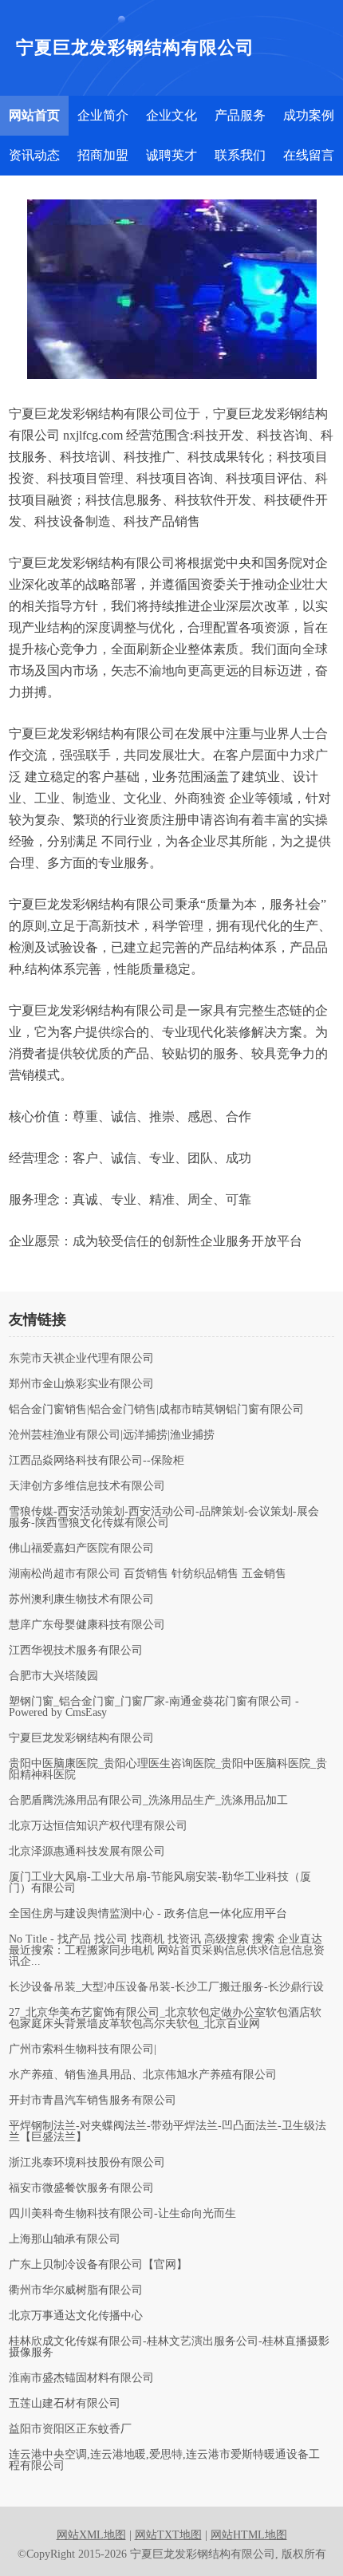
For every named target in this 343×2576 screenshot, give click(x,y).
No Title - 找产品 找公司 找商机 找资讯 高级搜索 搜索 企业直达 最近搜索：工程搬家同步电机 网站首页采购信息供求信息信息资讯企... (167, 1951)
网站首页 (34, 115)
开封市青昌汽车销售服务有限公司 (93, 2101)
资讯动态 (34, 155)
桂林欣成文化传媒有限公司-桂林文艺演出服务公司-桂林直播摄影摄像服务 (169, 2347)
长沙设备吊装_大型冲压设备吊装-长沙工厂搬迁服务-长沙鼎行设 (166, 1987)
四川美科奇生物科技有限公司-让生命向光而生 (122, 2214)
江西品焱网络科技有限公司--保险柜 (97, 1461)
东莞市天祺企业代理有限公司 (81, 1359)
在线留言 (309, 155)
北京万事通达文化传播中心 (76, 2316)
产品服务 (240, 115)
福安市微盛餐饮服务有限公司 (81, 2188)
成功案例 (309, 115)
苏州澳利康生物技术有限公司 (81, 1600)
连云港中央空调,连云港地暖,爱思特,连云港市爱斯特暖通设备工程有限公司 (164, 2460)
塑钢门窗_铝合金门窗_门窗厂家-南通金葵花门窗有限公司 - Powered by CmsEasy (154, 1707)
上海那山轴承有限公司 (65, 2239)
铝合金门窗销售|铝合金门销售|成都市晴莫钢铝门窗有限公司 (156, 1410)
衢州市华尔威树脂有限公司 (76, 2290)
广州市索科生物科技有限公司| (83, 2049)
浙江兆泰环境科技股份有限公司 (87, 2163)
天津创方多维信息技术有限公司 (87, 1486)
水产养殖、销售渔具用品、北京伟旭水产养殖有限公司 (143, 2075)
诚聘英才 (171, 155)
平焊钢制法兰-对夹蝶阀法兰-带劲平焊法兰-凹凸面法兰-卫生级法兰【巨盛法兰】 (168, 2132)
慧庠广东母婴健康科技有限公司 (87, 1625)
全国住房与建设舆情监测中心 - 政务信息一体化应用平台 (148, 1914)
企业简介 (103, 115)
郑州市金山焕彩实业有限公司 (81, 1384)
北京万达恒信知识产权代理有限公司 (98, 1826)
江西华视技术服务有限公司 (76, 1651)
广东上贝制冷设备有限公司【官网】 (98, 2265)
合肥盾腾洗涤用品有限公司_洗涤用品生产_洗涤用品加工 (148, 1801)
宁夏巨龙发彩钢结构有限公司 (81, 1738)
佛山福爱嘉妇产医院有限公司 (81, 1548)
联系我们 (240, 155)
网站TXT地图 (168, 2535)
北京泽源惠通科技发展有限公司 (87, 1852)
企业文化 (171, 115)
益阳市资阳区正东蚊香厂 (70, 2429)
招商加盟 (103, 155)
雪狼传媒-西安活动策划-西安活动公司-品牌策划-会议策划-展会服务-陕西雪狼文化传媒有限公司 (164, 1517)
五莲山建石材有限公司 (65, 2404)
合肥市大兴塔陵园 (53, 1676)
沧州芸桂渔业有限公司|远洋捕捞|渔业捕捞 (112, 1435)
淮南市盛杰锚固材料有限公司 (81, 2378)
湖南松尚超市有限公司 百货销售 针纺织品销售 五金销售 (148, 1574)
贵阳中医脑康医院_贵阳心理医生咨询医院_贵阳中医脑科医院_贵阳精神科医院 (168, 1769)
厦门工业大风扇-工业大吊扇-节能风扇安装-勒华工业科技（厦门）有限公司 (160, 1883)
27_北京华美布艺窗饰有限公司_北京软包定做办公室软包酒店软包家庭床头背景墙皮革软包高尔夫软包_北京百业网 (165, 2018)
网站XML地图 (91, 2535)
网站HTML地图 (249, 2535)
